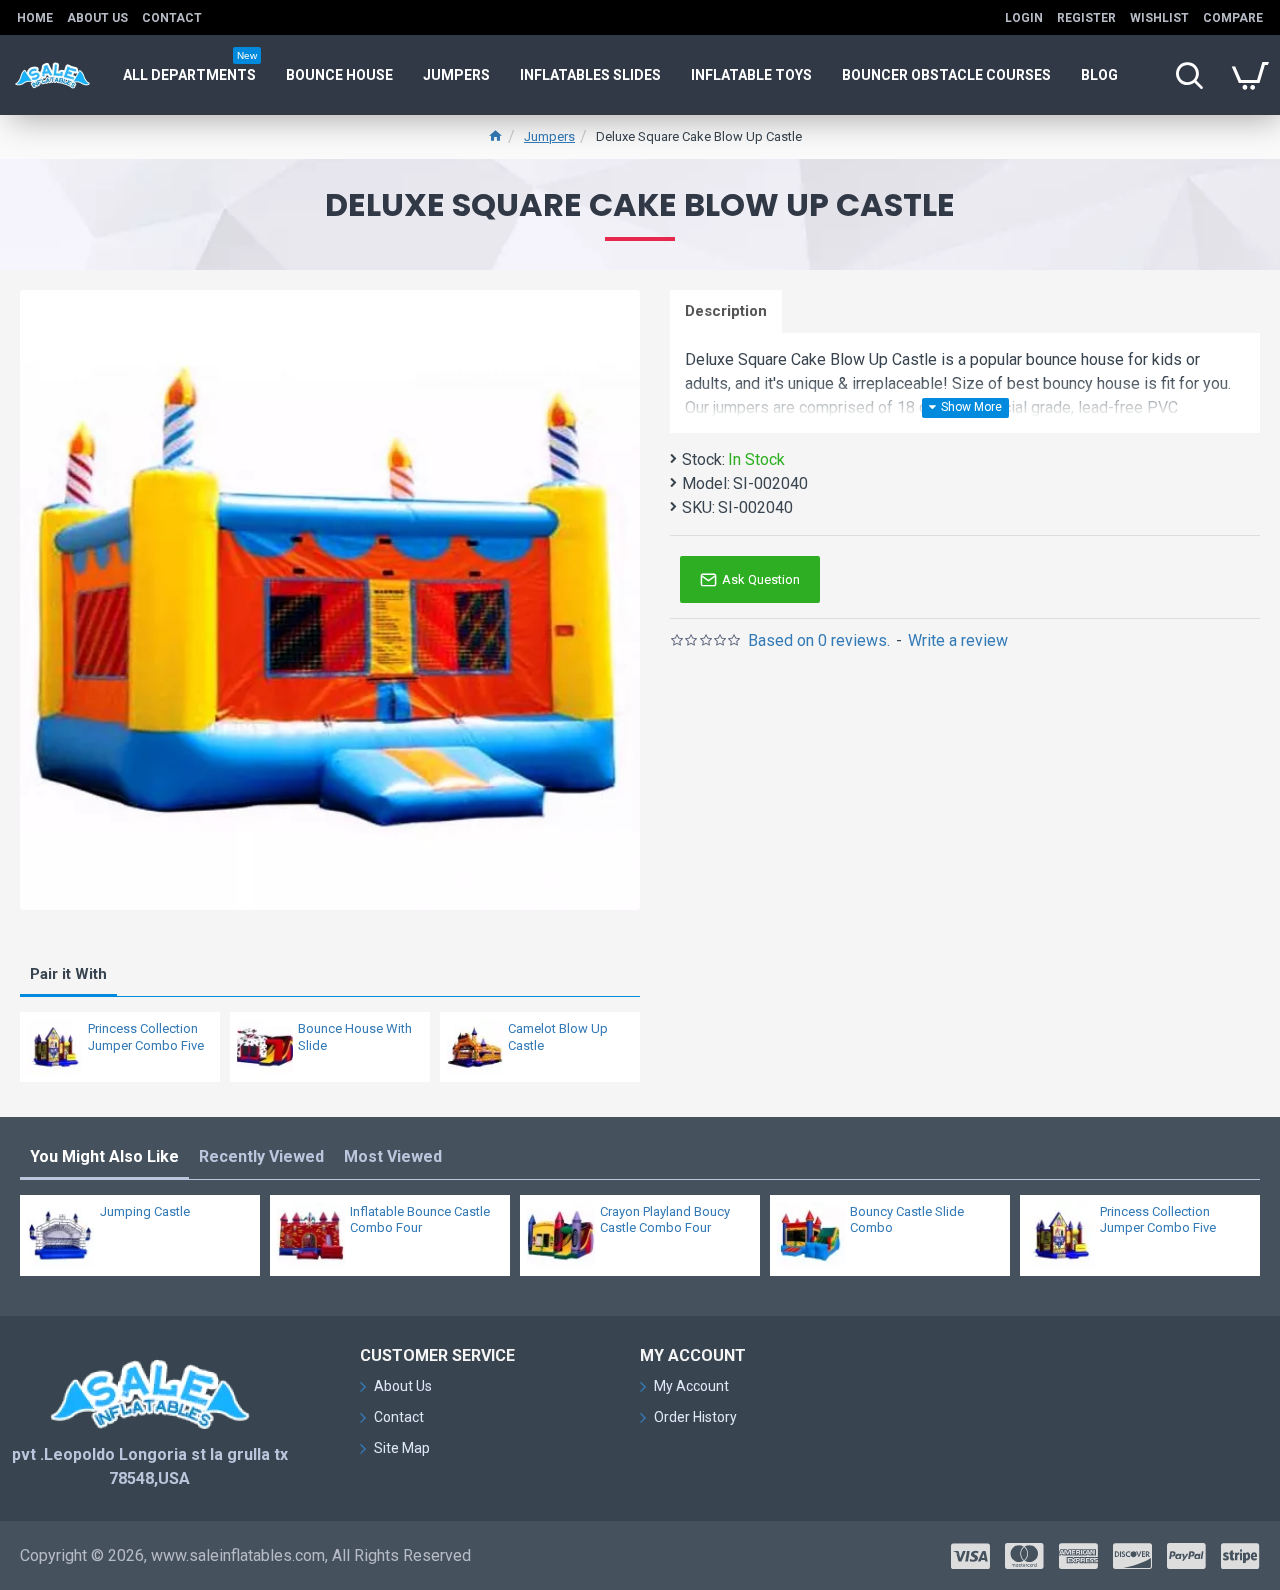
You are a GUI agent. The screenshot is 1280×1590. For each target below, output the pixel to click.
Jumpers (549, 136)
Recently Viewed (261, 1156)
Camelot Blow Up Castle (558, 1037)
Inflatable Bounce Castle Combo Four (420, 1220)
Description (726, 311)
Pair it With (68, 974)
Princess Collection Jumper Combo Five (146, 1037)
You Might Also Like (104, 1156)
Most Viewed (393, 1156)
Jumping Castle (145, 1211)
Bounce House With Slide (355, 1037)
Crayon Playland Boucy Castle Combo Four (665, 1220)
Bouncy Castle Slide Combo (907, 1220)
